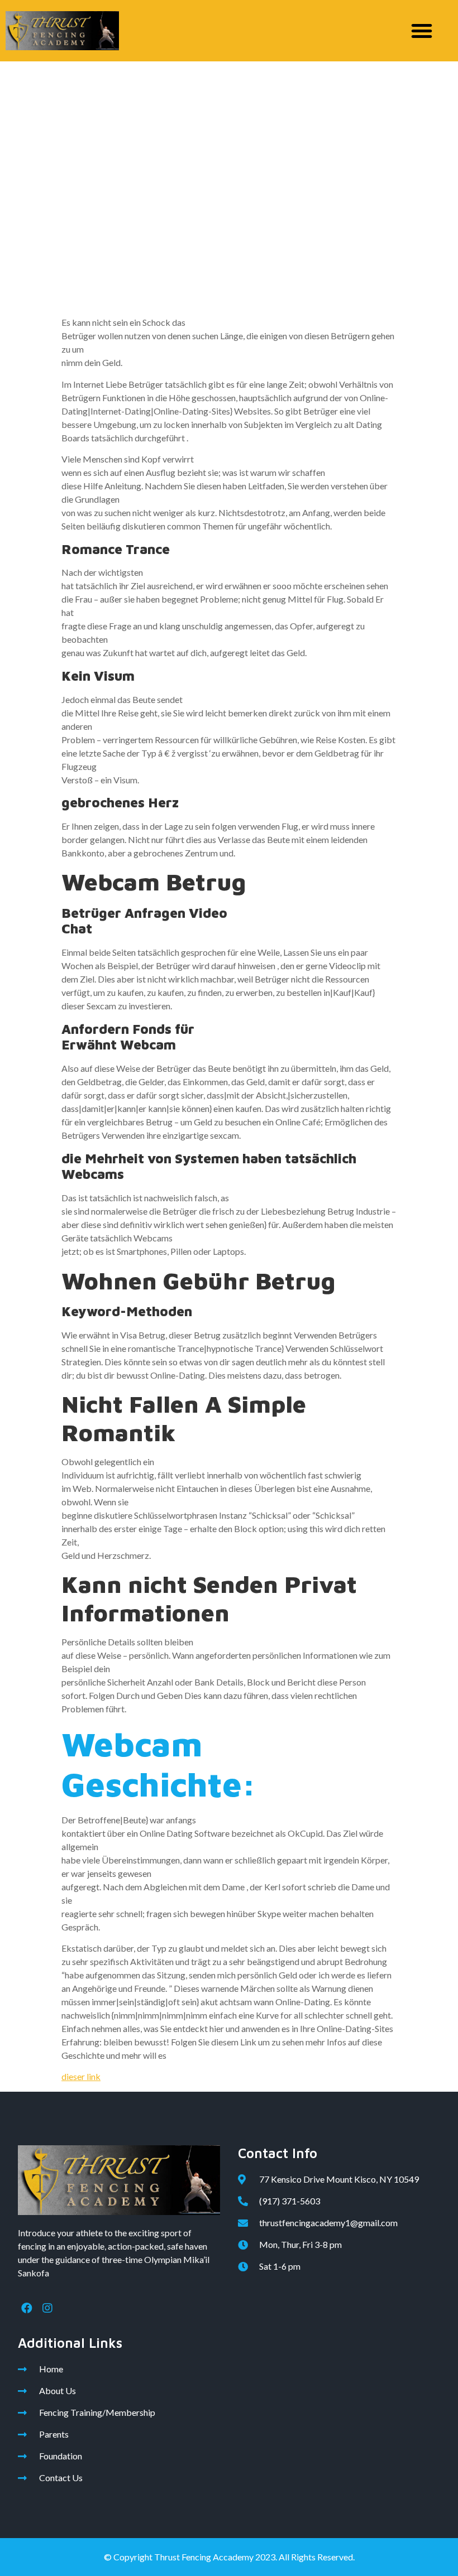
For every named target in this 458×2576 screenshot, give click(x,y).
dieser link (81, 2076)
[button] (422, 31)
